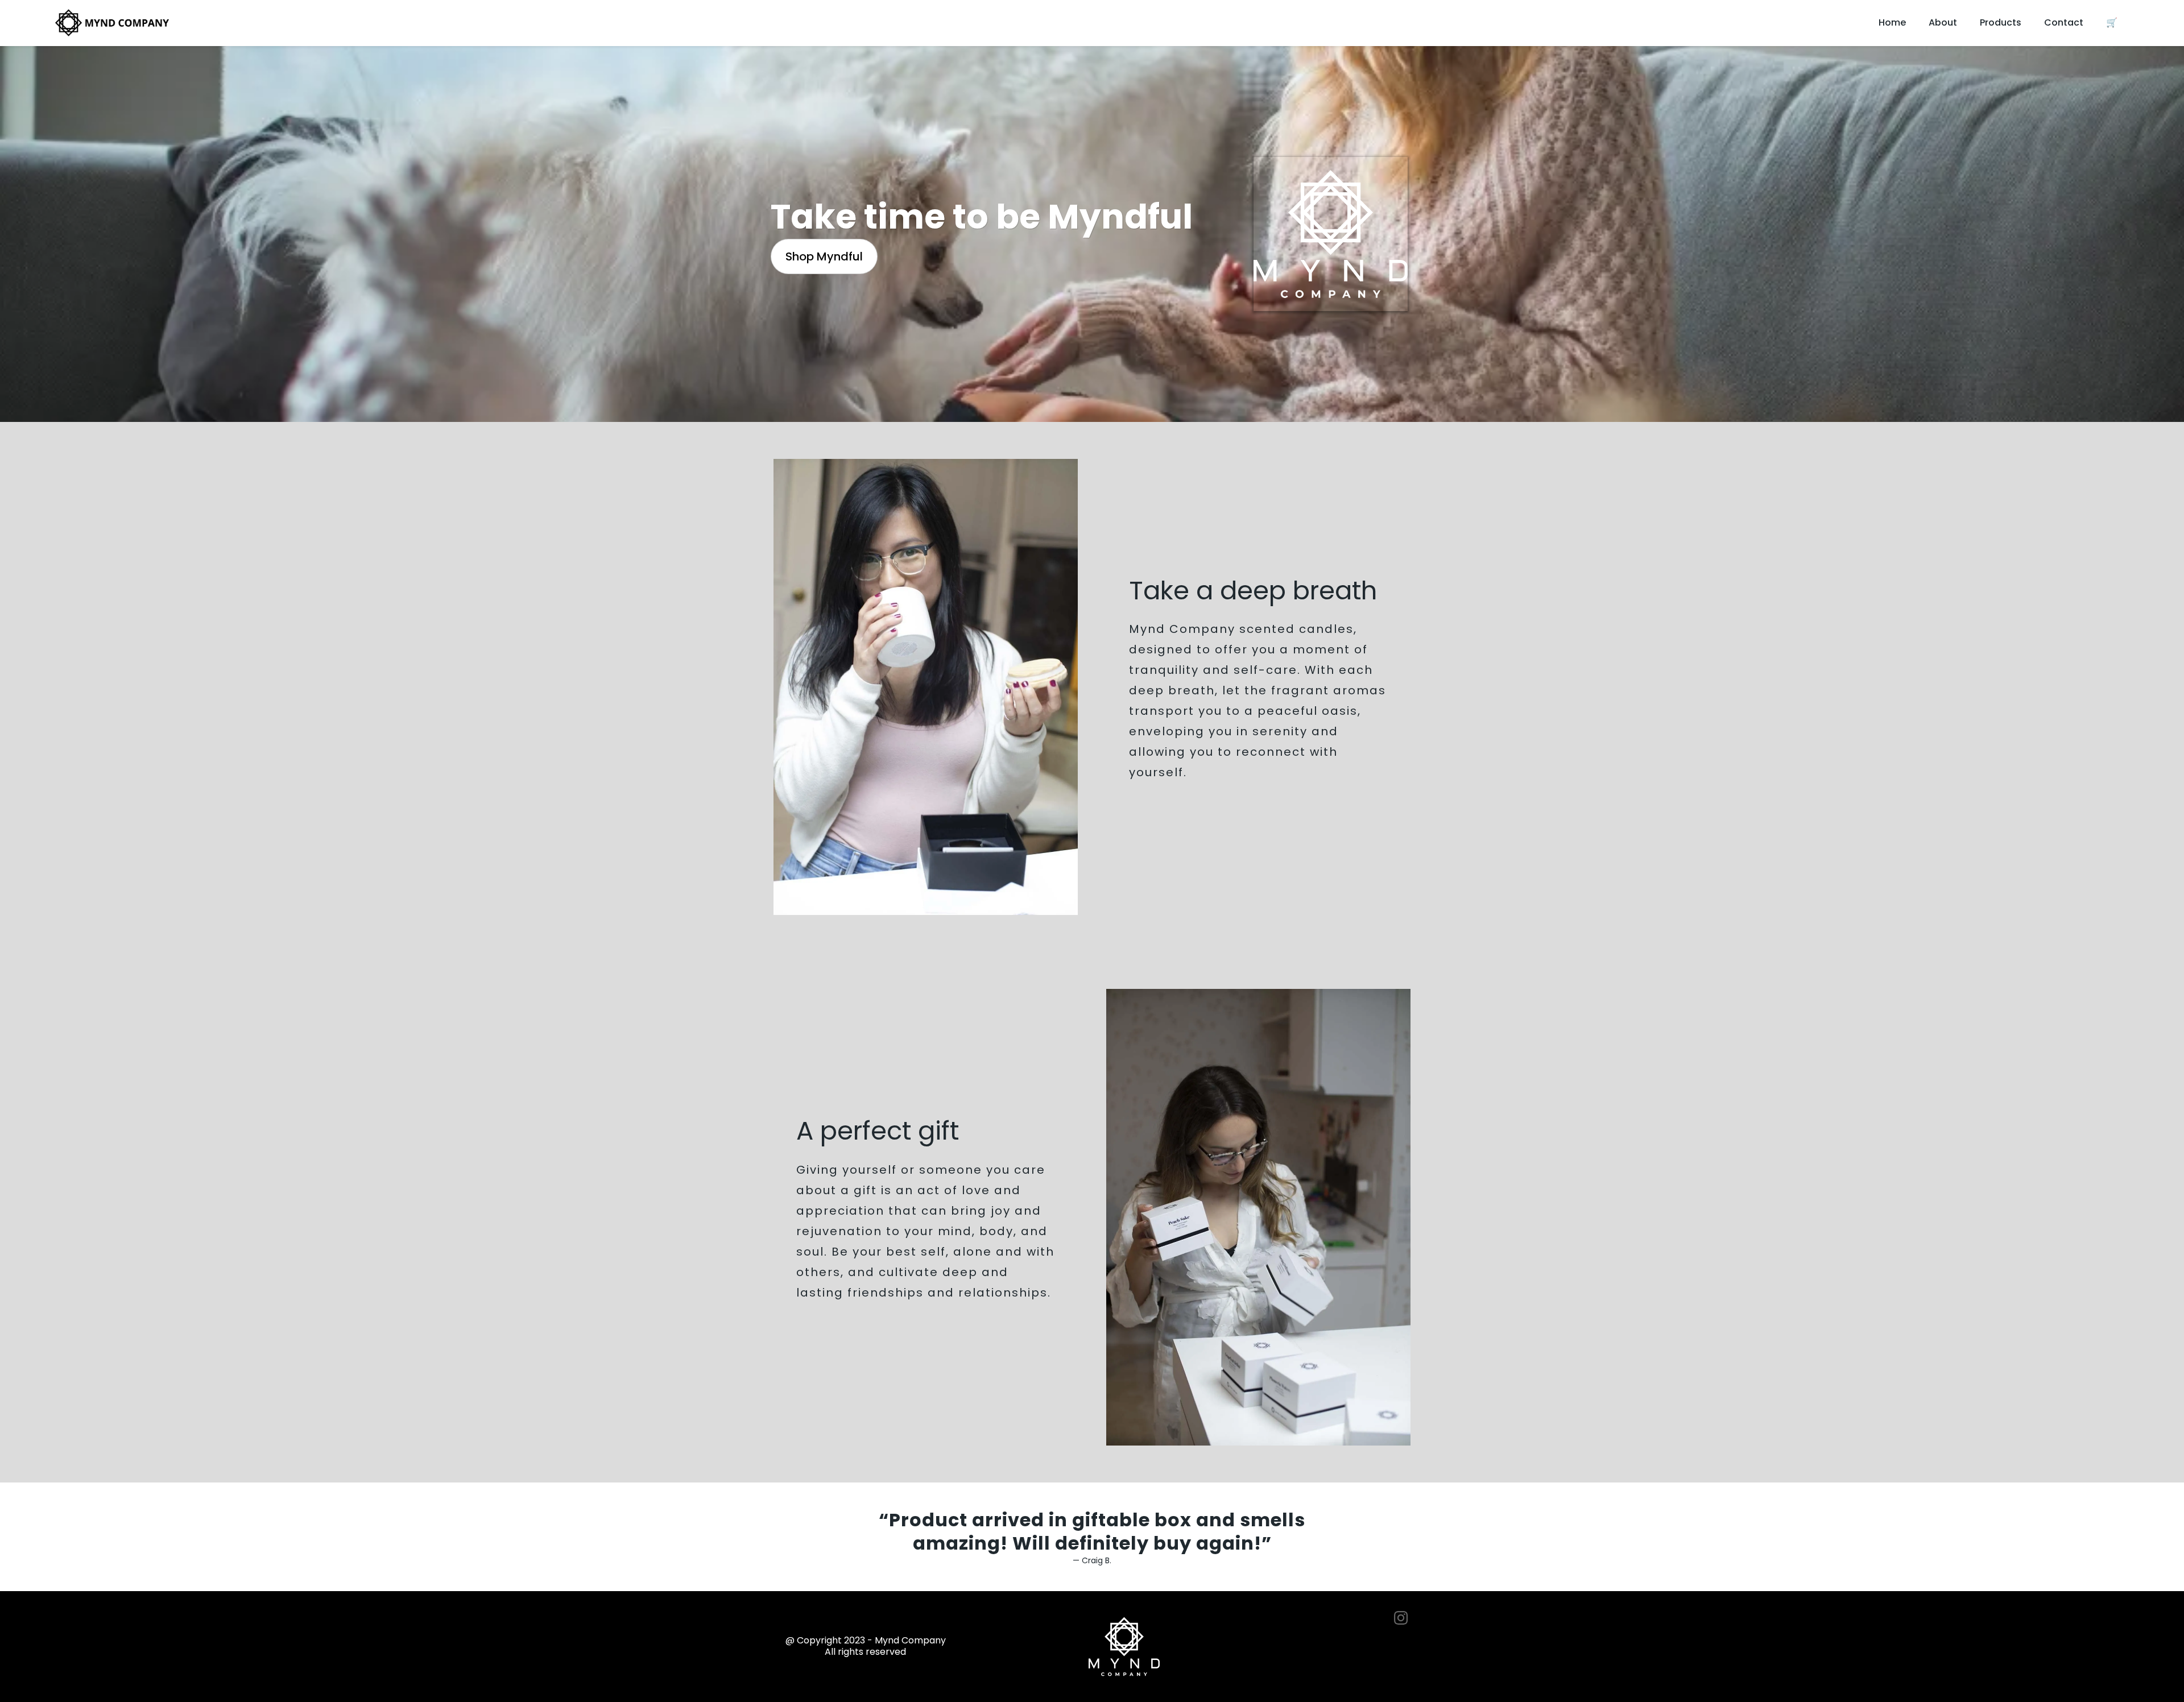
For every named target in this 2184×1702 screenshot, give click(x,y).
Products (2001, 22)
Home (1892, 22)
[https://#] (1350, 1618)
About (1943, 22)
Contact (2064, 22)
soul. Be (822, 1252)
